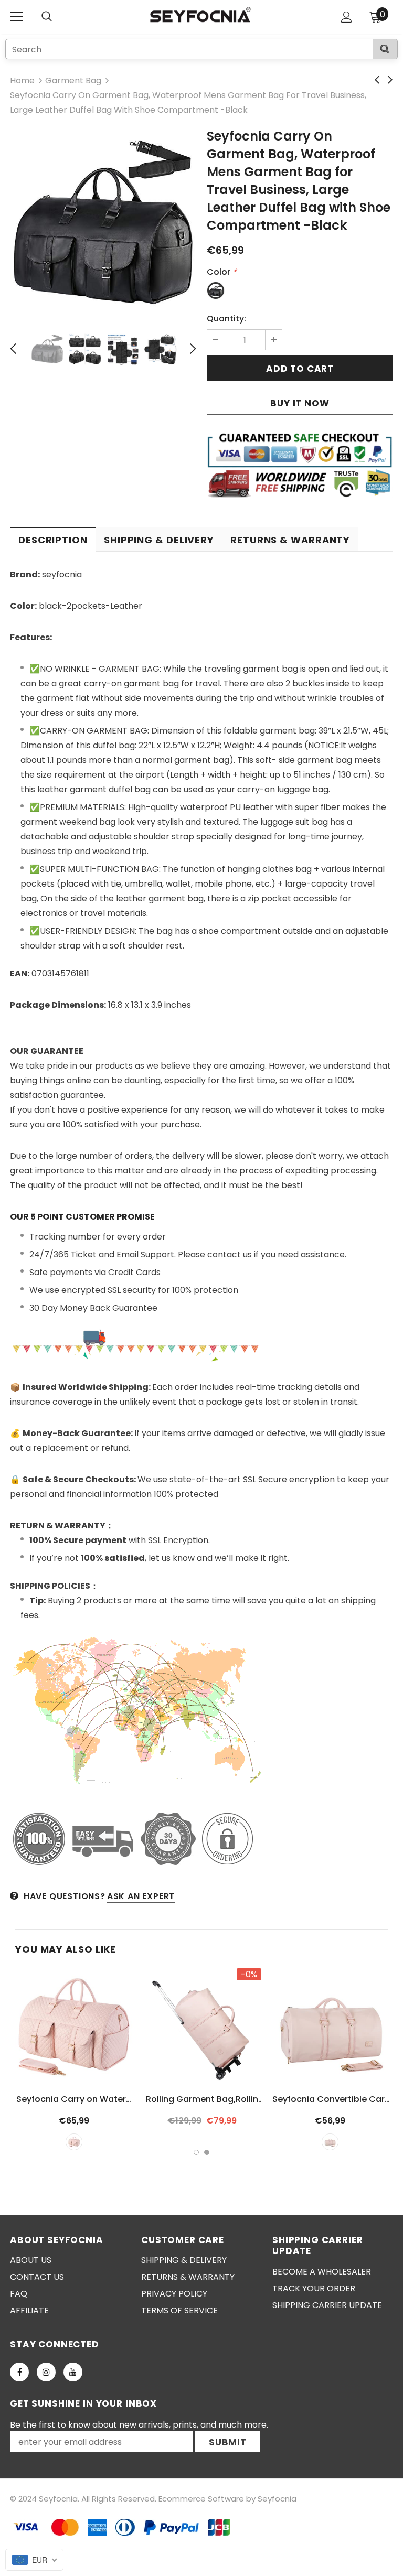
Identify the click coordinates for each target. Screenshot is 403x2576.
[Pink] (74, 2142)
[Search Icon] (57, 17)
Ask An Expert (141, 1896)
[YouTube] (73, 2372)
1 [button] (196, 2152)
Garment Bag (73, 80)
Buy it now (300, 403)
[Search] (385, 49)
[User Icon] (347, 17)
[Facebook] (19, 2372)
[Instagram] (46, 2372)
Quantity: (226, 319)
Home (22, 80)
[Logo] (200, 16)
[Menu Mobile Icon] (16, 17)
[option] (103, 224)
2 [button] (207, 2152)
